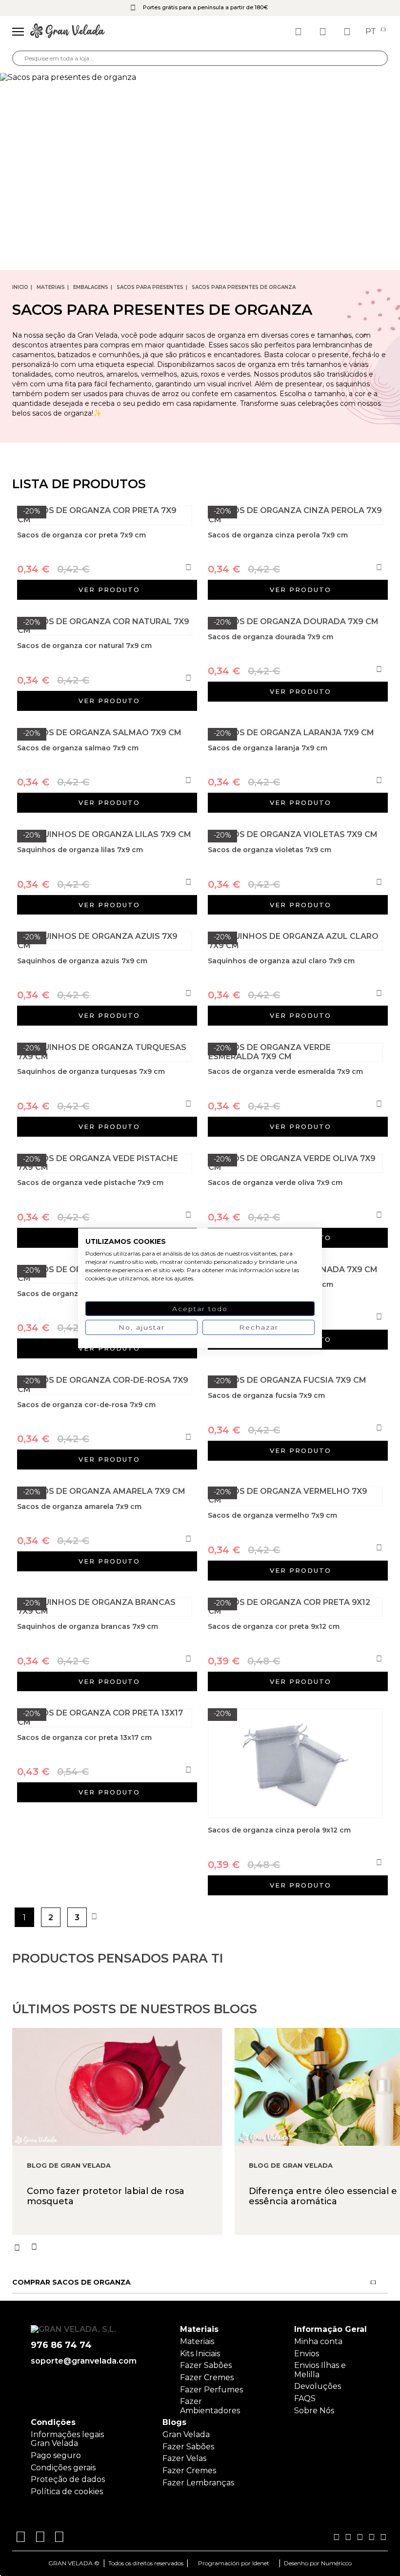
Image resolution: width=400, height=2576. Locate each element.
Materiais (51, 287)
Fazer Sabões (206, 2365)
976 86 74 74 (61, 2345)
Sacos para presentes (150, 287)
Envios (307, 2354)
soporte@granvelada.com (84, 2361)
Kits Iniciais (200, 2354)
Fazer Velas (184, 2458)
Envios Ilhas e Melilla (320, 2370)
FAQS (305, 2398)
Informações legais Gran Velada (67, 2439)
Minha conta (318, 2341)
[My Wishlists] (300, 32)
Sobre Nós (314, 2411)
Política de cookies (67, 2491)
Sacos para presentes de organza (244, 287)
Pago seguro (56, 2455)
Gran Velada (186, 2434)
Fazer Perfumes (211, 2390)
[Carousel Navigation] (206, 2247)
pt (372, 32)
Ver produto (109, 590)
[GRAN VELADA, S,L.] (68, 32)
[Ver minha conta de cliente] (324, 32)
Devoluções (318, 2386)
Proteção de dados (68, 2479)
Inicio (20, 287)
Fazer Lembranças (198, 2483)
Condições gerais (63, 2468)
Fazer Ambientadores (210, 2406)
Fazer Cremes (207, 2377)
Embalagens (91, 287)
